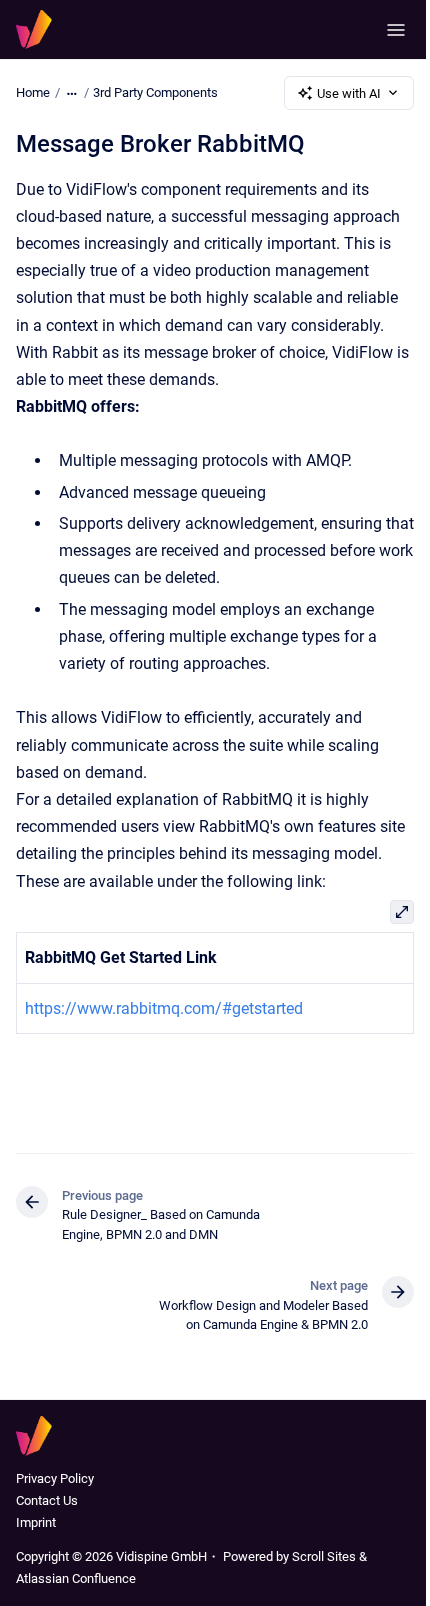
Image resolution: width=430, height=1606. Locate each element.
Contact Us (47, 1500)
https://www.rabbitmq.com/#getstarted (164, 1008)
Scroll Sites (324, 1556)
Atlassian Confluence (76, 1578)
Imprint (36, 1522)
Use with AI (349, 93)
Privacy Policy (55, 1478)
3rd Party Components (155, 92)
